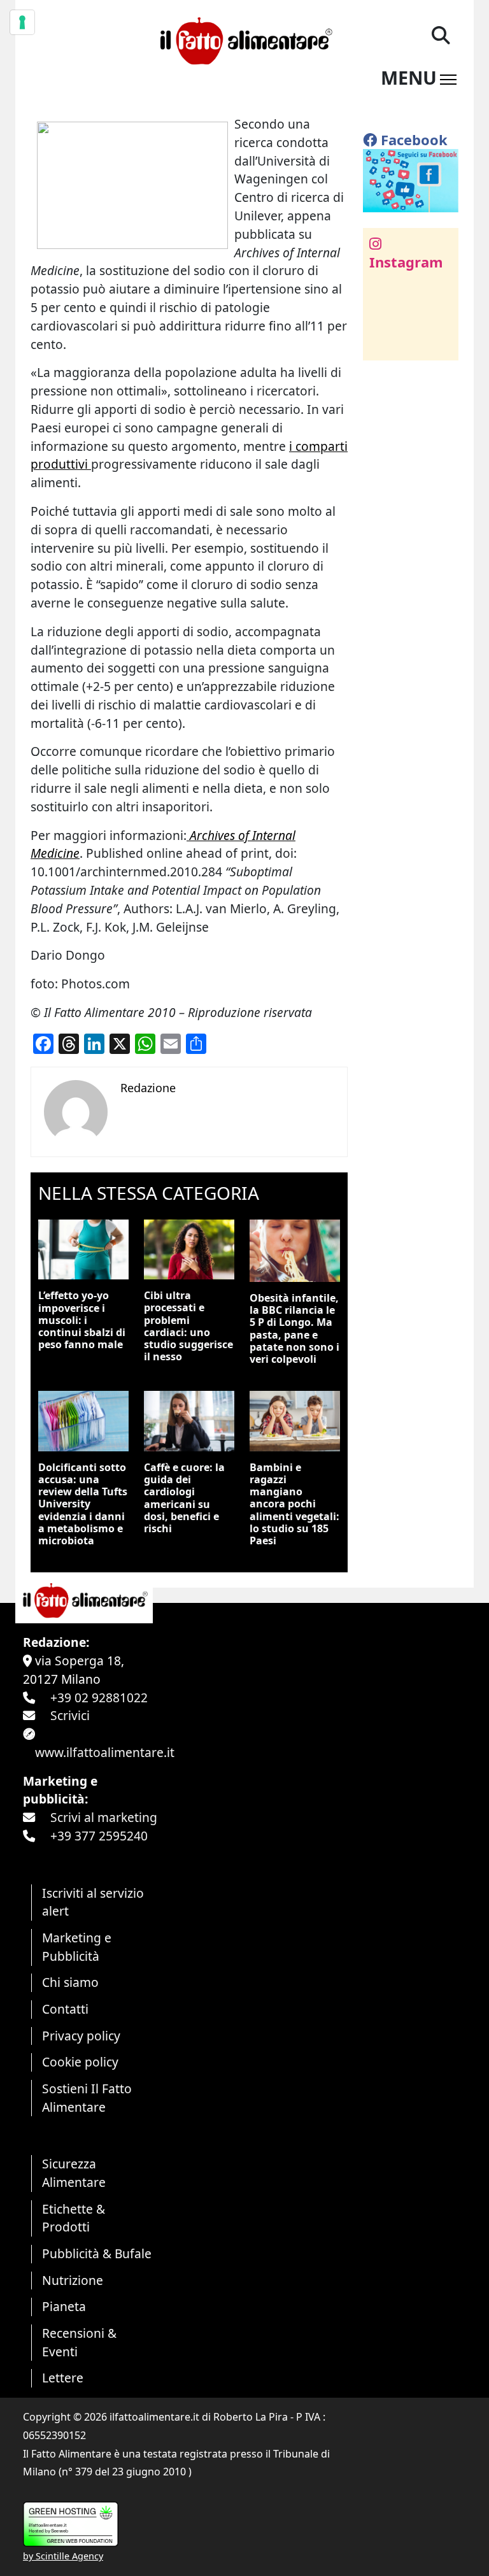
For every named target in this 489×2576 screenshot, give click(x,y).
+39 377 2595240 (99, 1836)
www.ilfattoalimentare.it (105, 1752)
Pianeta (64, 2306)
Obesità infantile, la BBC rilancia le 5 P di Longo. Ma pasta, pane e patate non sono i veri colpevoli (294, 1328)
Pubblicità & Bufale (97, 2253)
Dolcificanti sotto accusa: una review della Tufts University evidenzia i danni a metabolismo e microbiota (83, 1504)
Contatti (65, 2009)
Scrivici (70, 1715)
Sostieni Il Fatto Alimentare (87, 2098)
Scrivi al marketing (104, 1817)
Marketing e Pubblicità (77, 1947)
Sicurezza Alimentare (74, 2173)
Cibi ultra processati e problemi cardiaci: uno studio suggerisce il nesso (188, 1326)
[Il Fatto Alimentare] (244, 39)
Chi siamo (70, 1982)
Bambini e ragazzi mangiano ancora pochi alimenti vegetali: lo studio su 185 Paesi (294, 1504)
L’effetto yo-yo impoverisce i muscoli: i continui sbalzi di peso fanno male (82, 1320)
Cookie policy (80, 2062)
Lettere (63, 2378)
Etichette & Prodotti (74, 2218)
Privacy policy (81, 2036)
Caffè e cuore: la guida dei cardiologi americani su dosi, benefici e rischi (184, 1498)
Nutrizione (73, 2280)
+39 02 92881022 (99, 1697)
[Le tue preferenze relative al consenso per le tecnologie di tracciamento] (22, 22)
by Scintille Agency (63, 2556)
